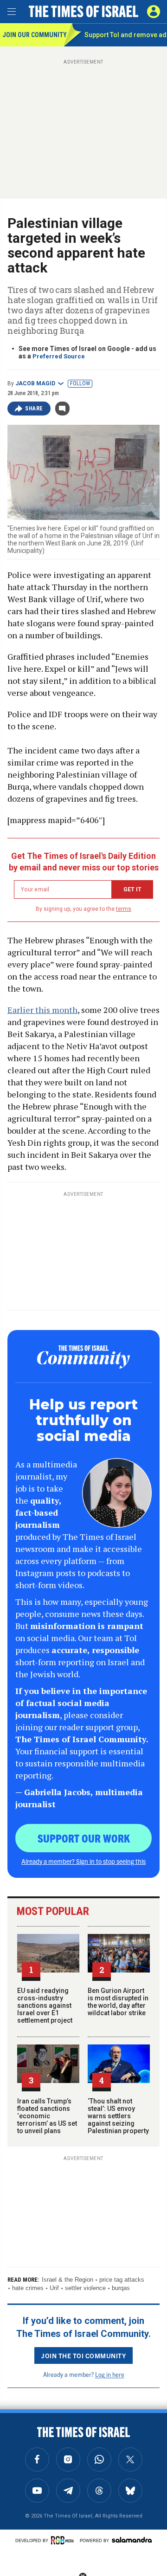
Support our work (84, 1838)
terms (124, 909)
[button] (154, 12)
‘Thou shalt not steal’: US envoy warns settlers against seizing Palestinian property (118, 2116)
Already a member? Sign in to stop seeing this (83, 1861)
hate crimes (28, 2288)
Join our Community (33, 35)
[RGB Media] (64, 2540)
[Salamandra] (132, 2540)
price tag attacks (122, 2280)
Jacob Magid (35, 383)
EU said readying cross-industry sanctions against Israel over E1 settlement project (45, 2005)
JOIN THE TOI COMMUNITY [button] (83, 2355)
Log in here (110, 2374)
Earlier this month (42, 1010)
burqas (121, 2288)
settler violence (85, 2288)
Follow (80, 383)
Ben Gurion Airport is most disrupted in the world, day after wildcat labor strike (118, 2002)
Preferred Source (59, 356)
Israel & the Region (67, 2280)
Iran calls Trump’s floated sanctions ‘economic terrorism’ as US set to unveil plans (47, 2116)
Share (34, 409)
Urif (54, 2288)
